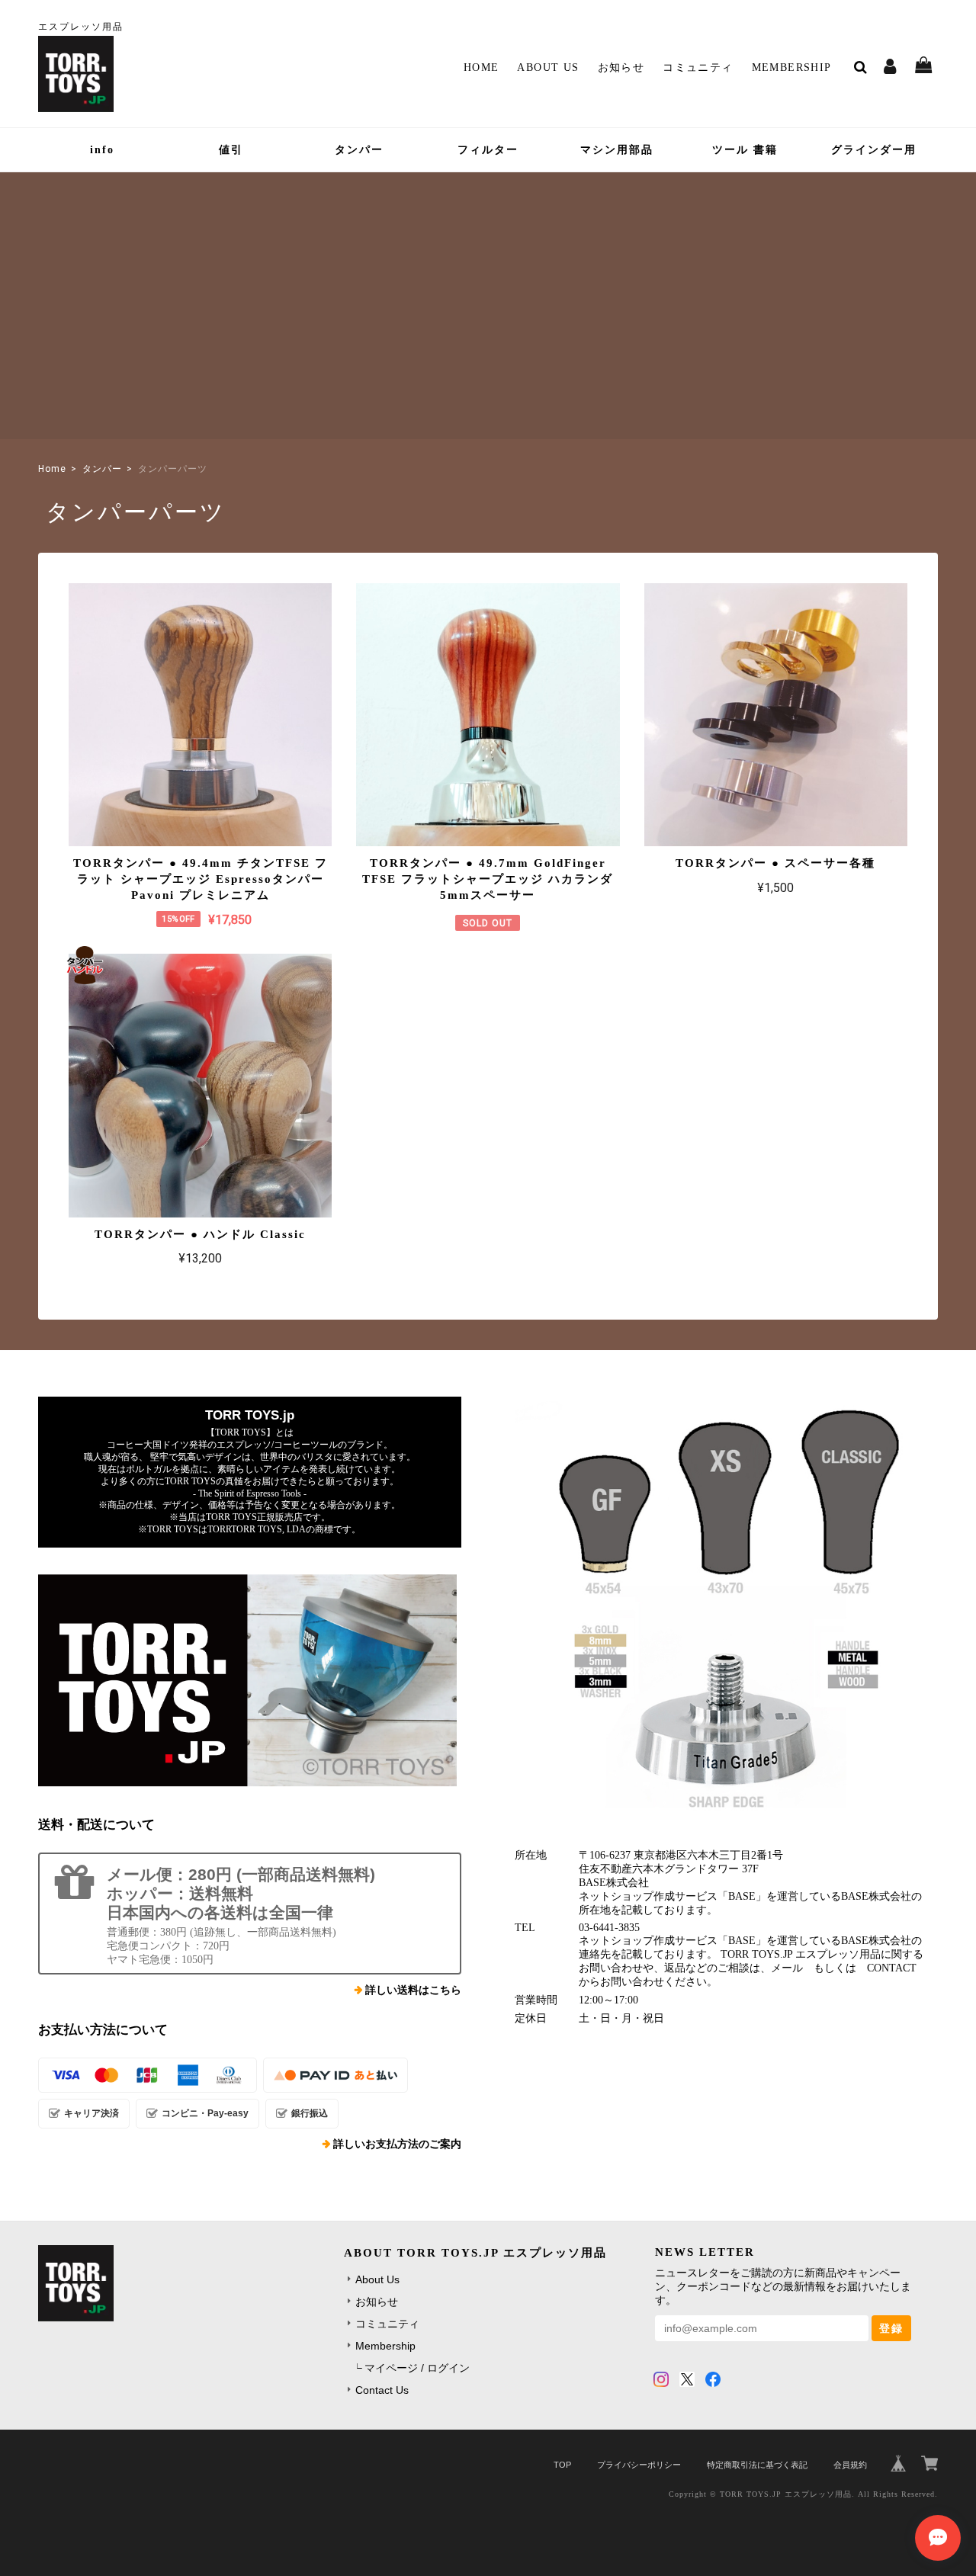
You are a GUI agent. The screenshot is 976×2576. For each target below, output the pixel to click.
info (102, 150)
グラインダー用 (874, 150)
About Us (548, 67)
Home (482, 67)
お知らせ (621, 67)
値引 (231, 150)
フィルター (488, 150)
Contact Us (382, 2390)
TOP (562, 2465)
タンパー (359, 150)
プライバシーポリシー (639, 2465)
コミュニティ (698, 67)
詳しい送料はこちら (413, 1990)
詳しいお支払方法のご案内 (397, 2144)
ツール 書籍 (745, 150)
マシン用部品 (617, 150)
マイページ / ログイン (417, 2368)
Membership (792, 67)
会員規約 (850, 2465)
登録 (891, 2328)
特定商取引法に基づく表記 (757, 2465)
